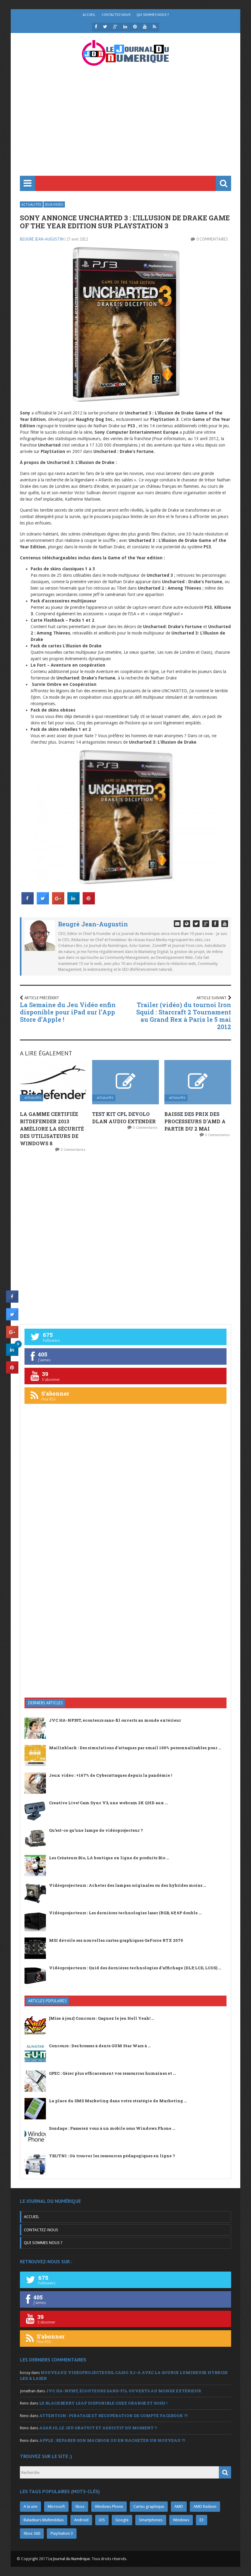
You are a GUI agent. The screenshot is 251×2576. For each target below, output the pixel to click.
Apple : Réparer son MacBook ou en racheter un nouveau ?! (112, 2440)
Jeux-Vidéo (54, 204)
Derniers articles (45, 1703)
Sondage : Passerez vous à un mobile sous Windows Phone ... (112, 2128)
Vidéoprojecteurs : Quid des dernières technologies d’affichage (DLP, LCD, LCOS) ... (135, 1968)
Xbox (80, 2506)
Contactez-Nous (116, 15)
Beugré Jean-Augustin (42, 239)
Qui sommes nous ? (153, 15)
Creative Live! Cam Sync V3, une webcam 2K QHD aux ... (108, 1803)
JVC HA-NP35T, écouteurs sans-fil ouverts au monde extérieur (115, 1720)
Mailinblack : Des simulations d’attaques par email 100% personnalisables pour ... (135, 1748)
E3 (202, 2520)
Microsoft (56, 2506)
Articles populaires (47, 2001)
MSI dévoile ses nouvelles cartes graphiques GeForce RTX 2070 (116, 1940)
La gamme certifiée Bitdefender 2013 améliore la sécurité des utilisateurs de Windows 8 (52, 1129)
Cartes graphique (149, 2506)
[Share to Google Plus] (58, 903)
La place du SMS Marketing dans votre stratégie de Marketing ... (118, 2101)
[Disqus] (125, 1238)
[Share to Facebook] (28, 903)
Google (122, 2520)
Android (81, 2520)
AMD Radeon (205, 2506)
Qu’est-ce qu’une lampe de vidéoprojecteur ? (96, 1830)
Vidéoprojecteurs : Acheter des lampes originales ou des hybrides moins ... (127, 1885)
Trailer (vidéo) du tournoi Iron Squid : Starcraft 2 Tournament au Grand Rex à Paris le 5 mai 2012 (184, 1016)
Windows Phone (109, 2506)
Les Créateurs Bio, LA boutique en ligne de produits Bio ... (109, 1858)
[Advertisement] (125, 130)
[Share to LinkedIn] (73, 903)
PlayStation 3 (62, 2533)
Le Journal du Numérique (69, 2559)
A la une (30, 2506)
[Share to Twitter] (43, 903)
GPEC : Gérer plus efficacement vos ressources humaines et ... (112, 2073)
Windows (181, 2520)
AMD (179, 2506)
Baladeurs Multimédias (44, 2520)
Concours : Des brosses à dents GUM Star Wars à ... (100, 2046)
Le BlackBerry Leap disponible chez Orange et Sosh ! (103, 2403)
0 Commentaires (212, 239)
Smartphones (151, 2520)
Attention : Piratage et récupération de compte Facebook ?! (113, 2416)
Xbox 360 (32, 2533)
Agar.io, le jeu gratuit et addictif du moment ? (98, 2428)
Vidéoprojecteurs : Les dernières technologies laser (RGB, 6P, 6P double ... (125, 1913)
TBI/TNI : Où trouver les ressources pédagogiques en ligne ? (112, 2156)
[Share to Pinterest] (89, 903)
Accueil (89, 15)
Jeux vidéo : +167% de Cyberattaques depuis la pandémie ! (111, 1775)
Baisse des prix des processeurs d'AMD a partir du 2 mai (195, 1121)
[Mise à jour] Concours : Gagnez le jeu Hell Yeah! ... (101, 2018)
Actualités (31, 204)
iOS (102, 2520)
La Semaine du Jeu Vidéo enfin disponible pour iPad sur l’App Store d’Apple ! (68, 1012)
